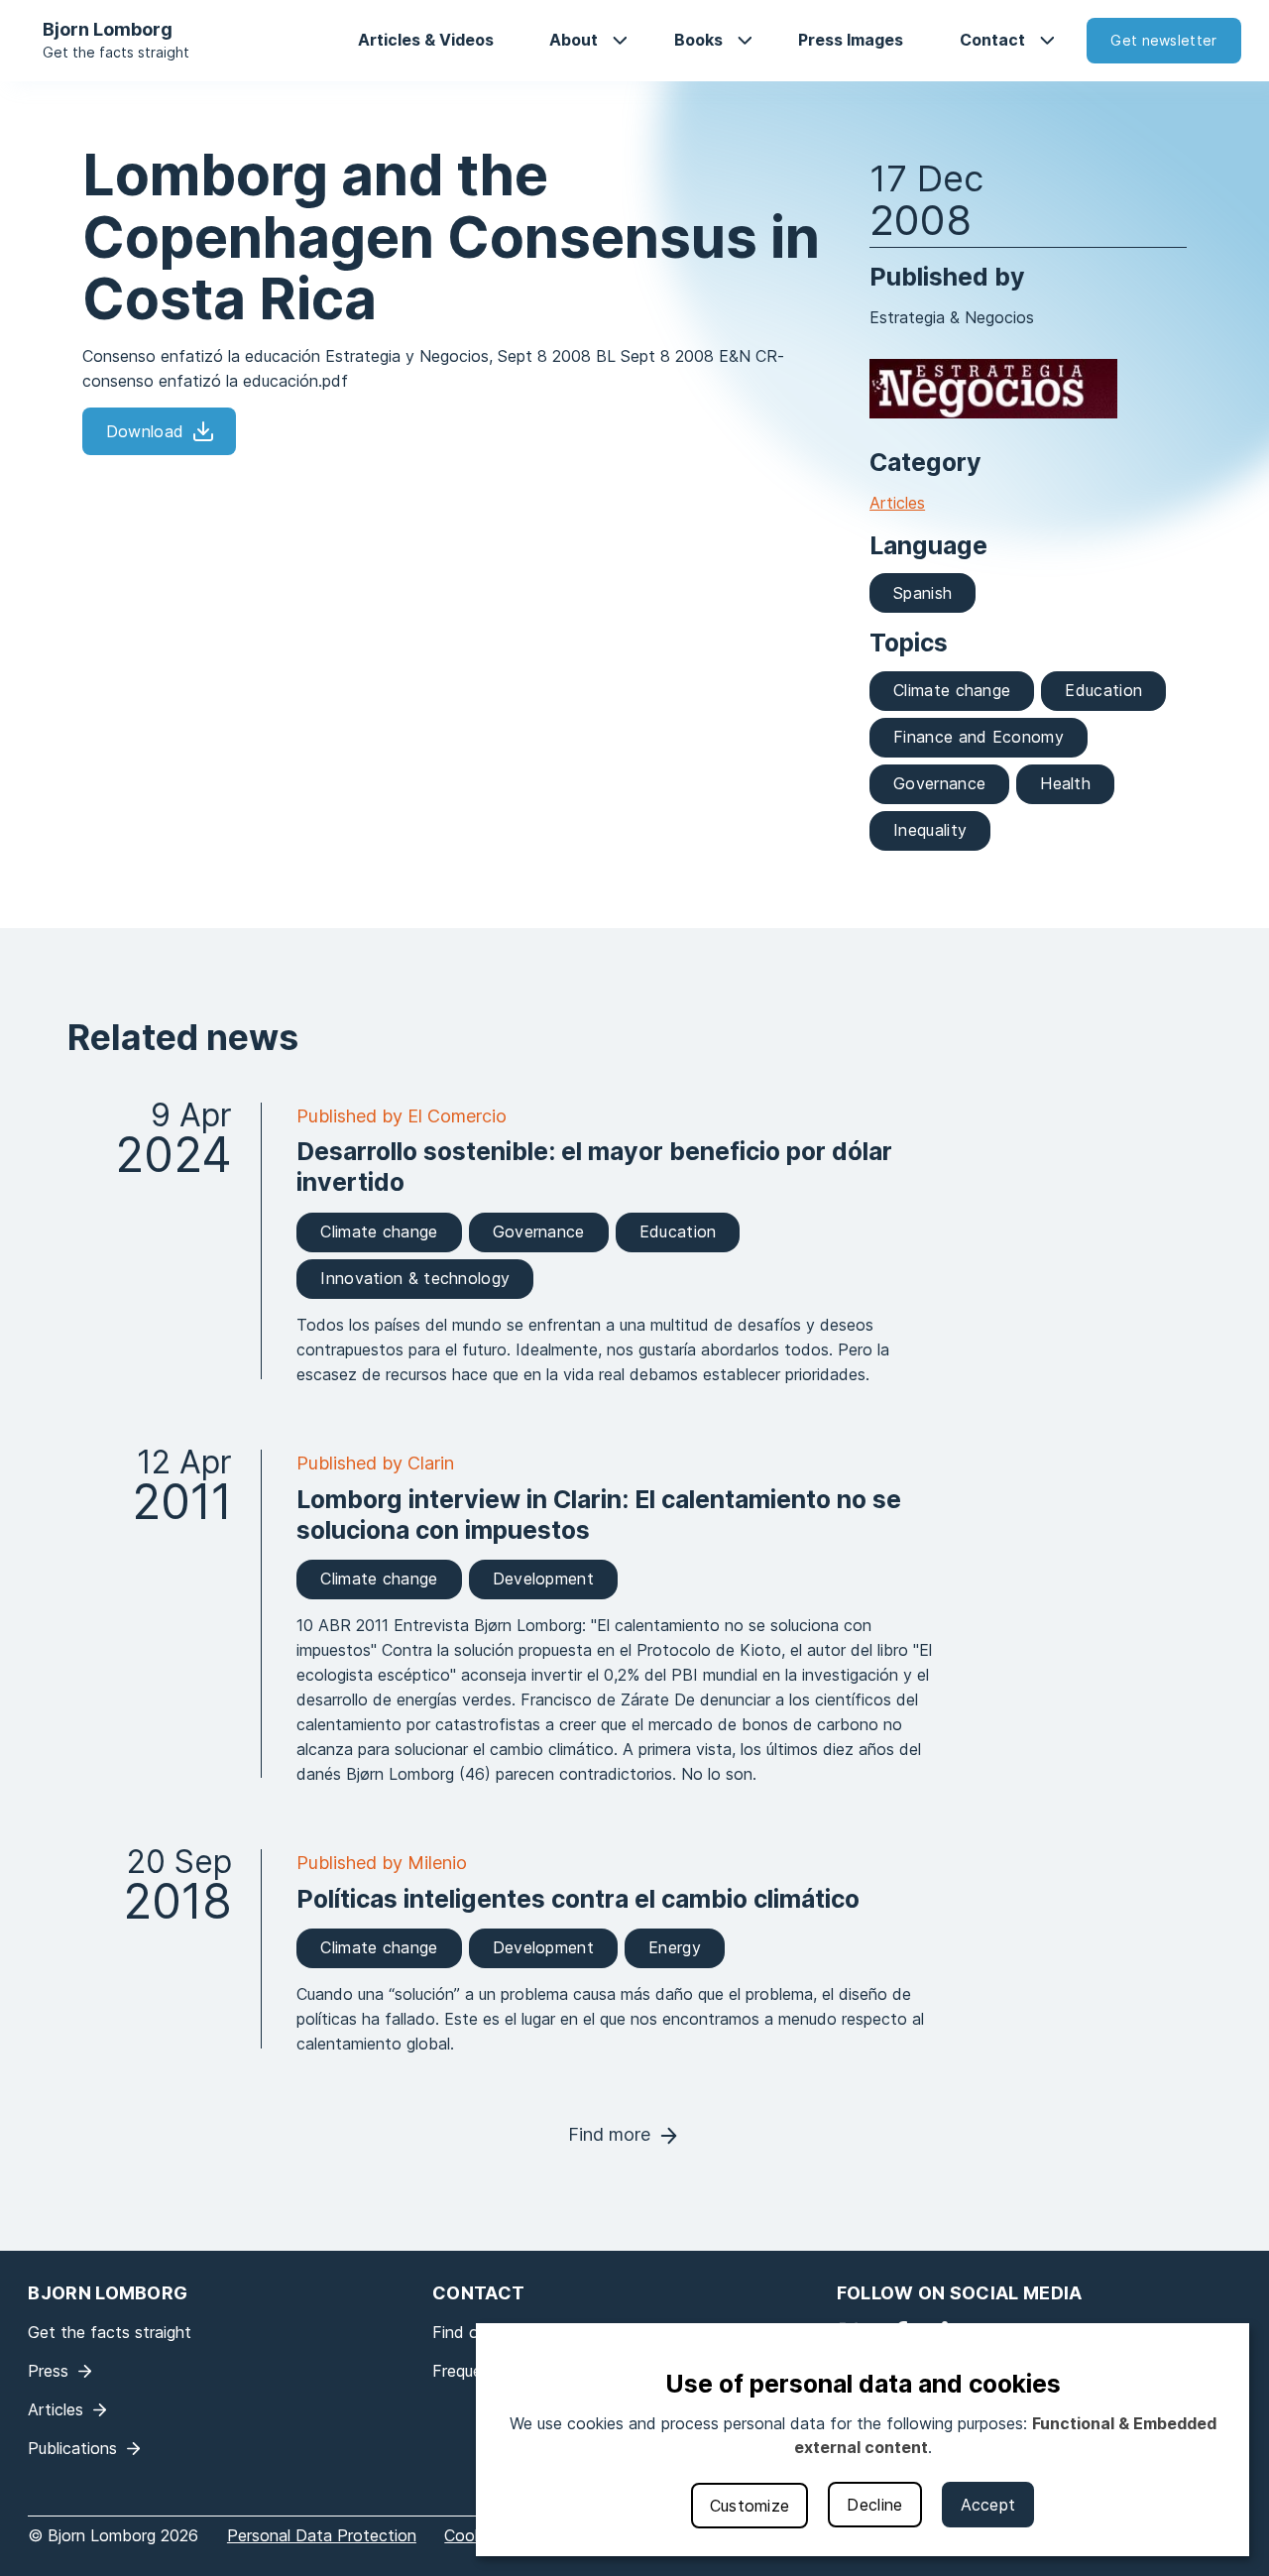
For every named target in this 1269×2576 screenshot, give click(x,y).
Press (48, 2371)
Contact (992, 40)
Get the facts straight (116, 52)
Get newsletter (1163, 40)
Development (543, 1579)
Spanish (923, 593)
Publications (72, 2448)
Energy (675, 1947)
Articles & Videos (426, 40)
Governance (939, 783)
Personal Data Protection (322, 2535)
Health (1065, 783)
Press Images (851, 40)
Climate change (952, 690)
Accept (988, 2505)
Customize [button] (750, 2506)
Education (1103, 690)
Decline (874, 2505)
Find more (609, 2134)
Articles (897, 503)
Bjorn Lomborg (108, 29)
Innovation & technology (415, 1278)
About (574, 40)
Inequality (930, 830)
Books (698, 40)
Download (145, 431)
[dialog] (863, 2440)
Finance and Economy (979, 737)
